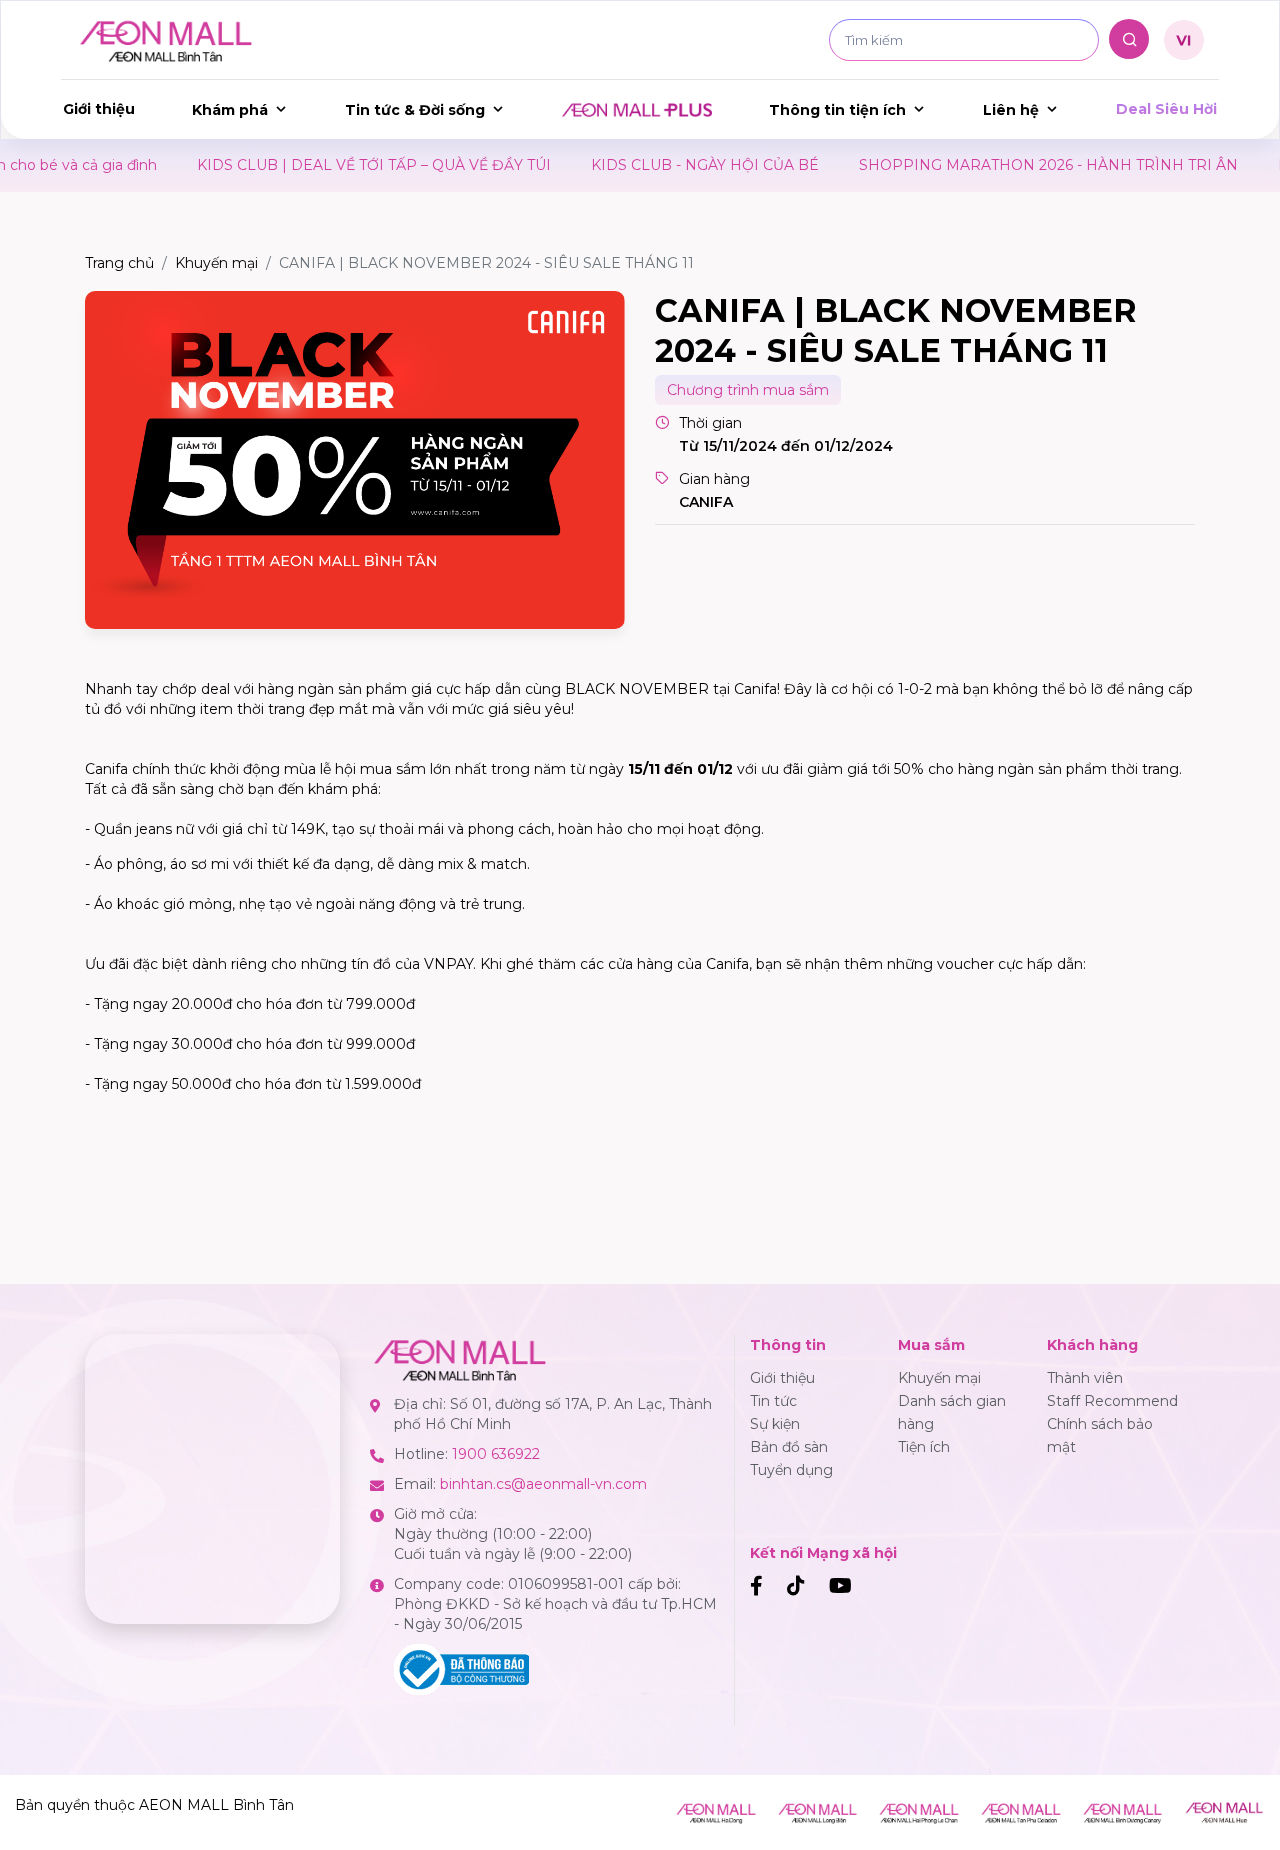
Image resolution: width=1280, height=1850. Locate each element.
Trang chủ (119, 263)
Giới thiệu (99, 109)
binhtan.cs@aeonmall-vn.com (543, 1484)
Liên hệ (1011, 110)
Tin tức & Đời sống (415, 110)
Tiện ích (924, 1447)
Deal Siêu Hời (1166, 109)
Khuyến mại (216, 263)
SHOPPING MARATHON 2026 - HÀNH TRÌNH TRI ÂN (964, 165)
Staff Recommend (1112, 1401)
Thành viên (1085, 1378)
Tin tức (773, 1401)
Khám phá (230, 110)
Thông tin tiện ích (837, 110)
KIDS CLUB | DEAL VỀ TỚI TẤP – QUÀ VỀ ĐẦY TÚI (290, 165)
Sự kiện (775, 1424)
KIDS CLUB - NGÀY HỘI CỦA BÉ (621, 165)
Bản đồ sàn (789, 1447)
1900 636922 (496, 1454)
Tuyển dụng (791, 1470)
